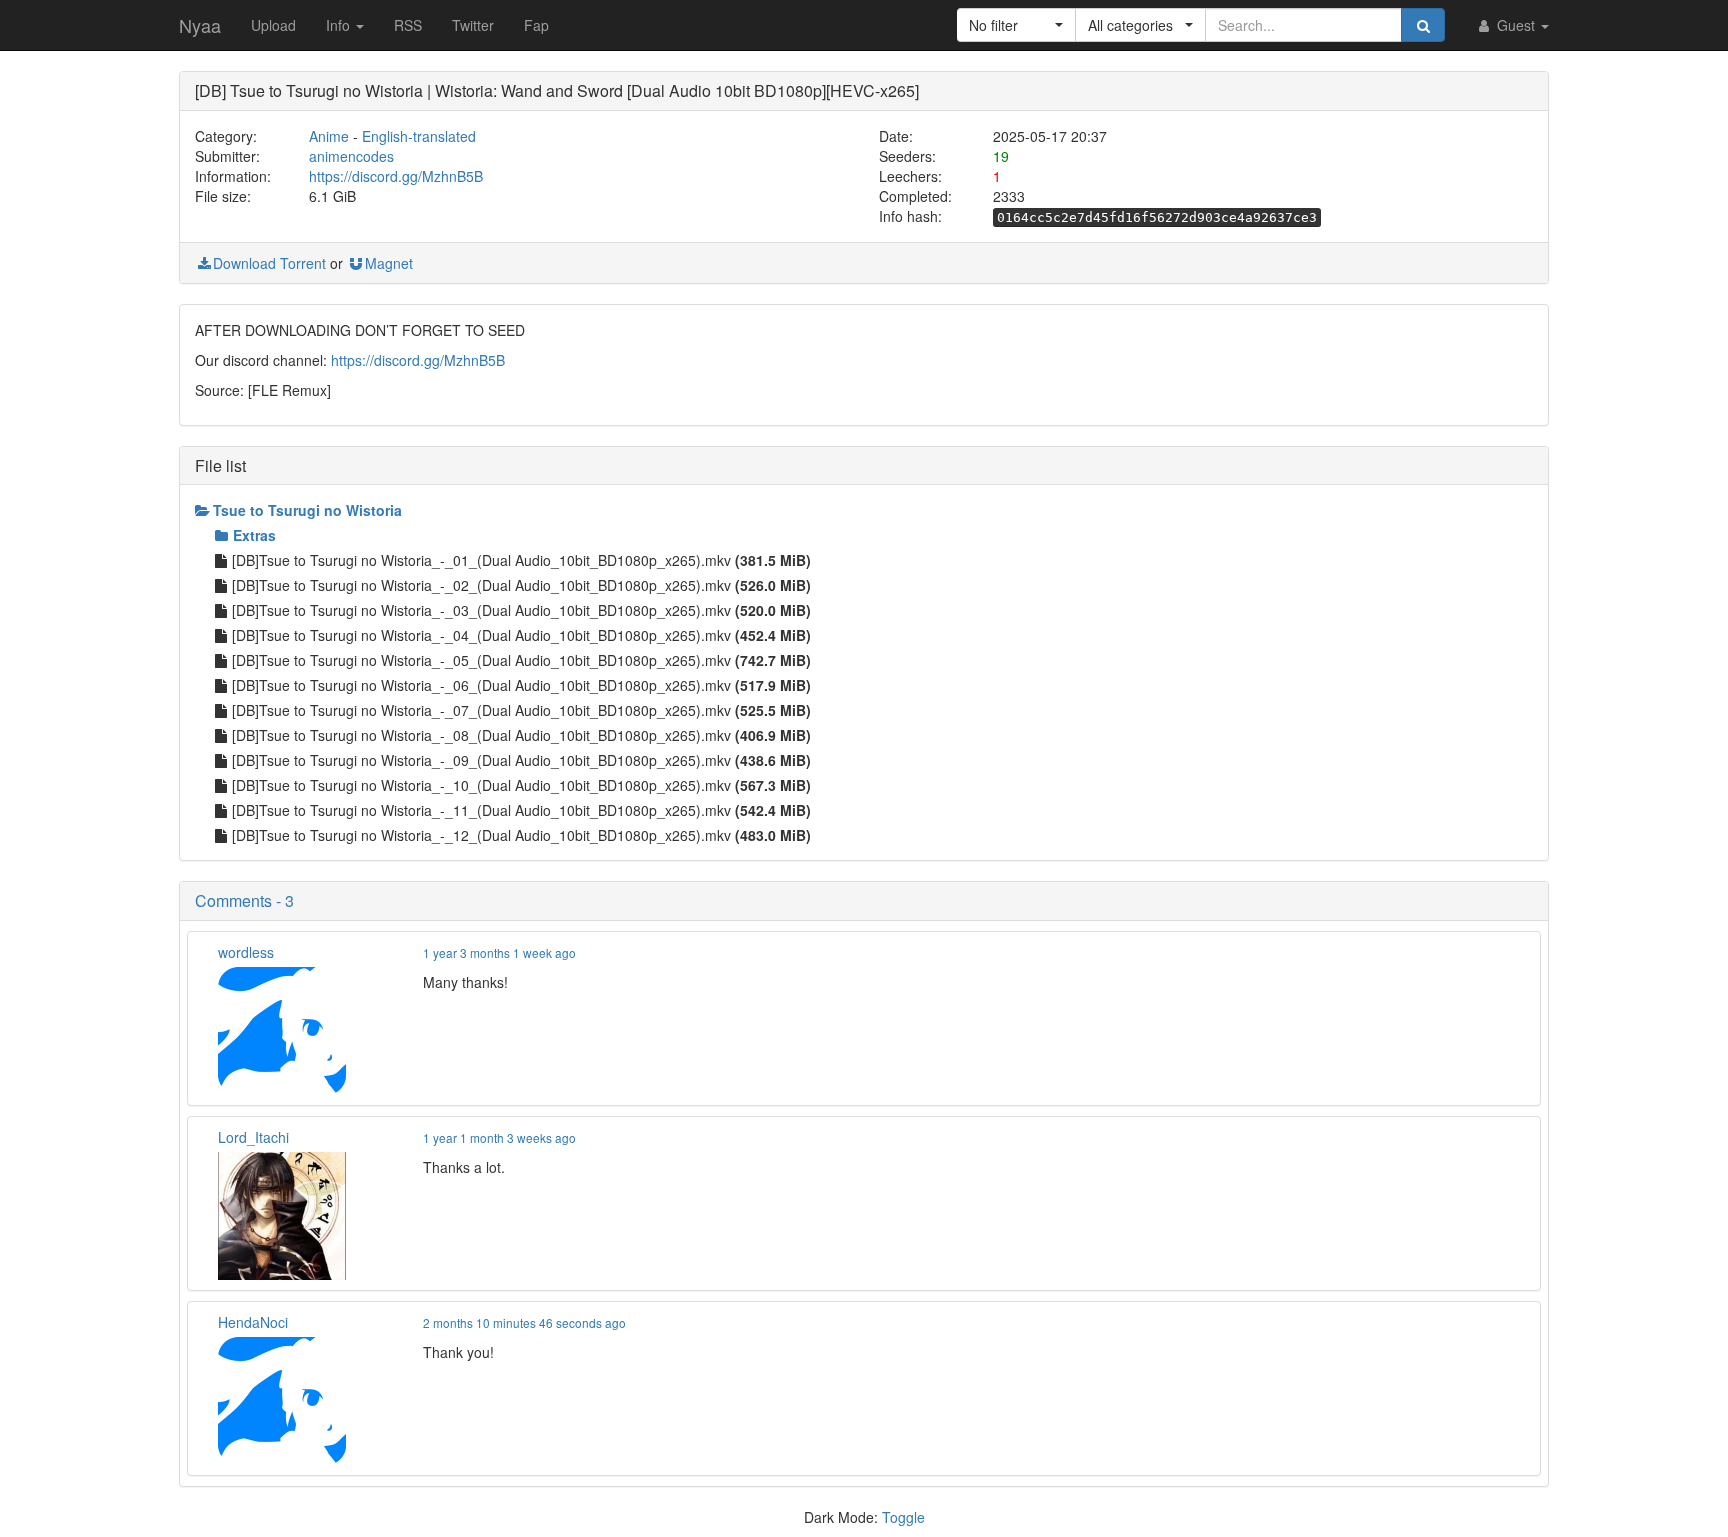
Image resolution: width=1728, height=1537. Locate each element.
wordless (246, 952)
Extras (254, 535)
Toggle (903, 1517)
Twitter (473, 25)
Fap (536, 25)
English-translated (419, 136)
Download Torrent (269, 263)
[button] (1016, 25)
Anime (329, 136)
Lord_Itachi (253, 1137)
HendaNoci (253, 1322)
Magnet (389, 263)
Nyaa (200, 25)
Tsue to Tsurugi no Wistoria (307, 510)
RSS (408, 25)
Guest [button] (1516, 25)
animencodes (351, 156)
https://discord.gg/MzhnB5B (396, 176)
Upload (273, 25)
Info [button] (340, 25)
